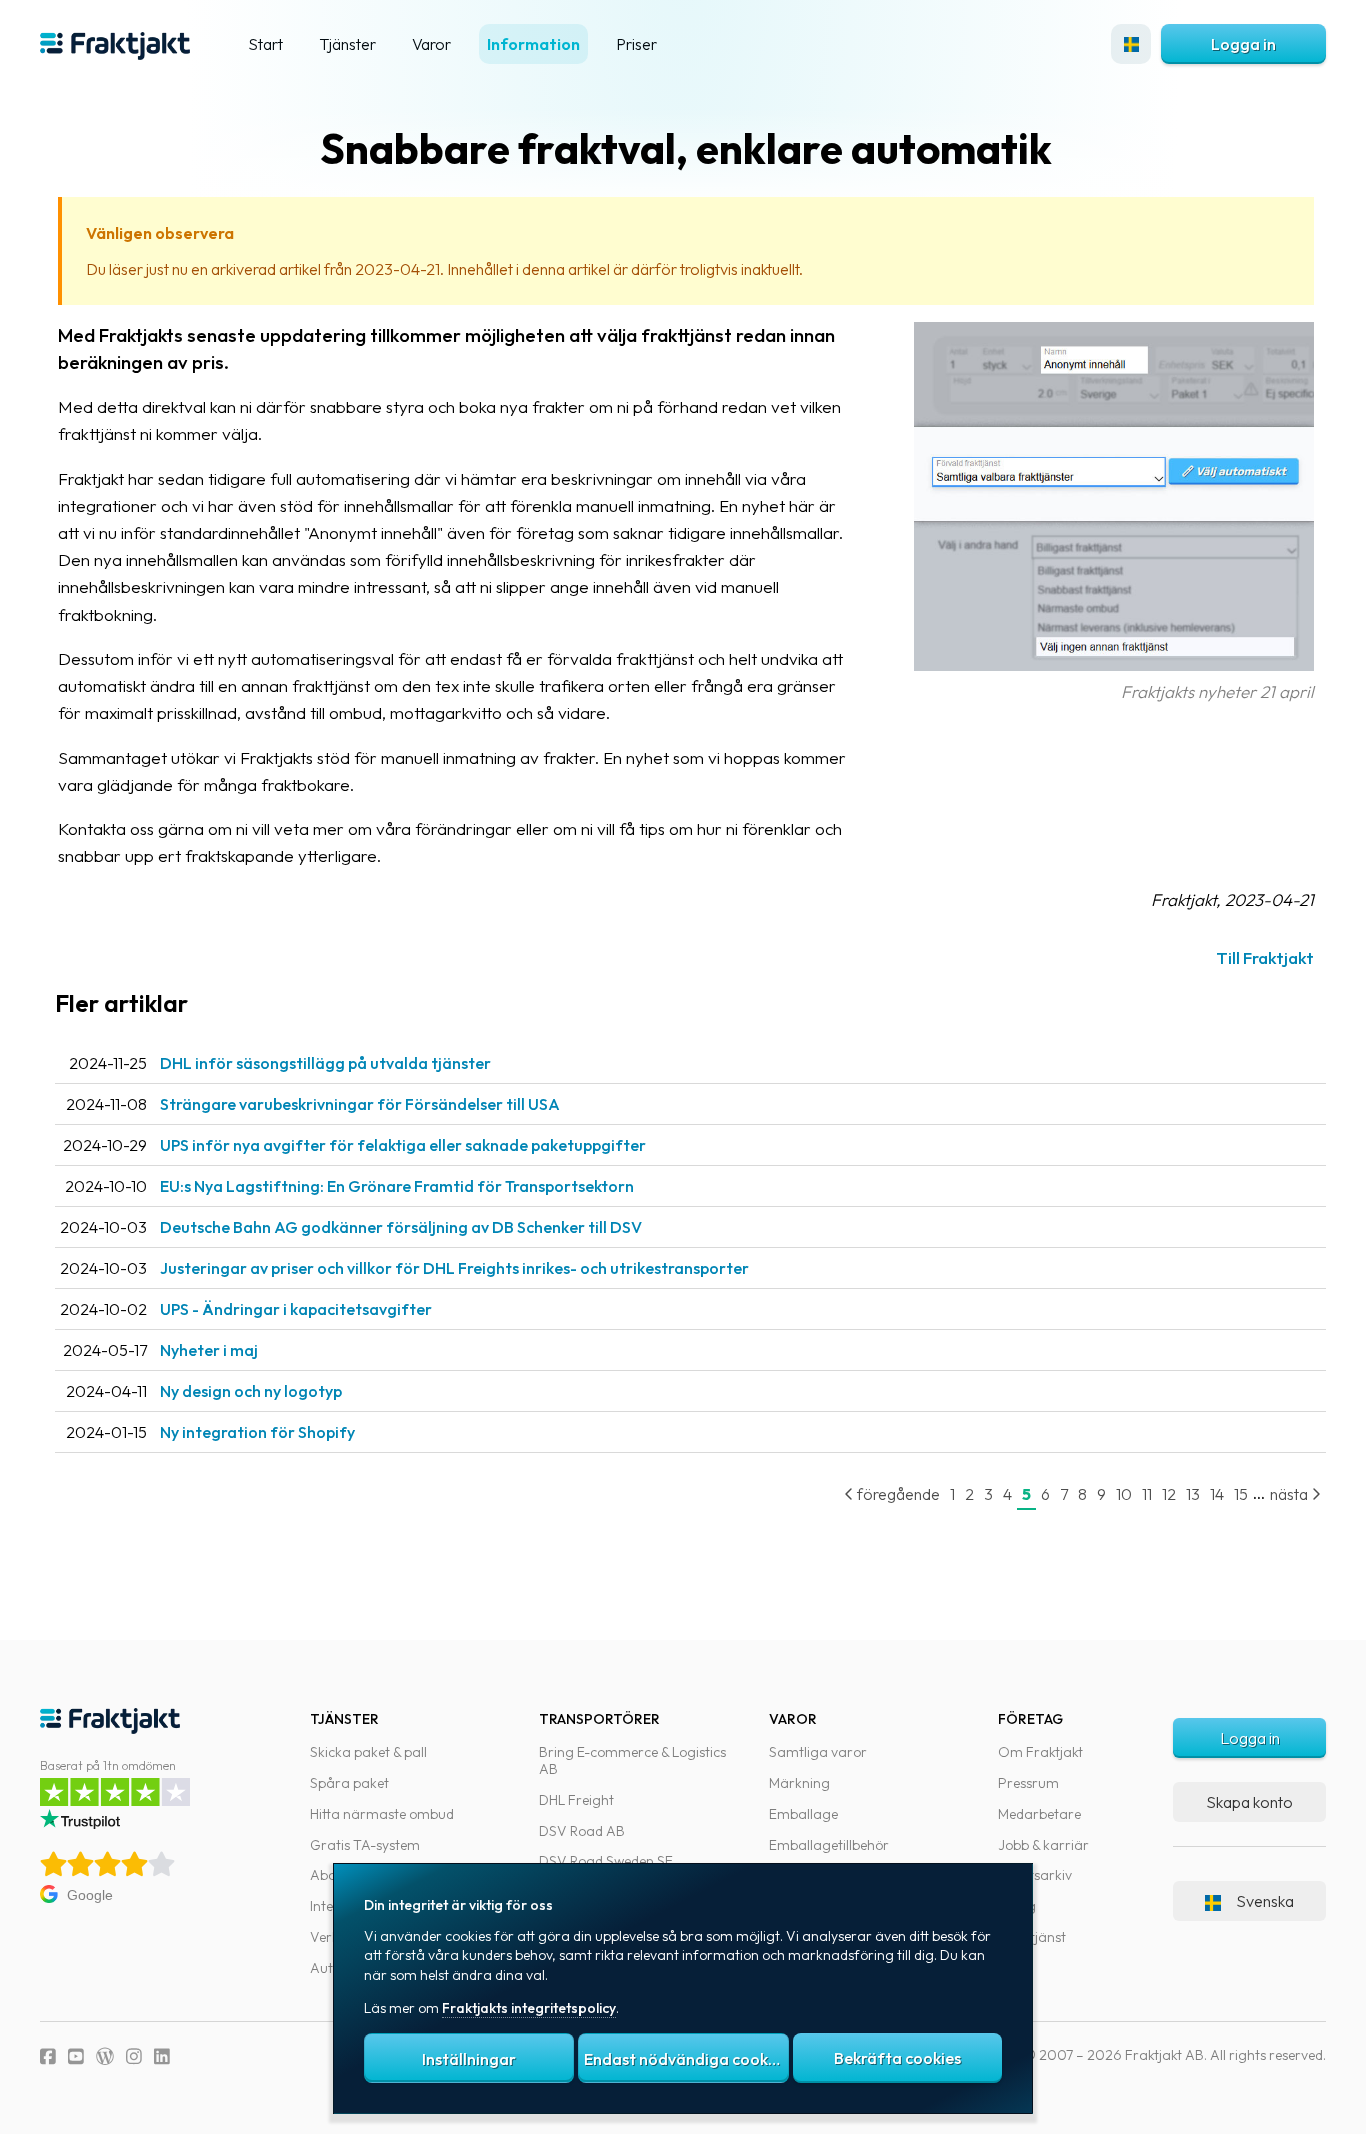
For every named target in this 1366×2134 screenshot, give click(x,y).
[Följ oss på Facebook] (48, 2056)
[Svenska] (1131, 44)
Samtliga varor (818, 1752)
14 (1217, 1494)
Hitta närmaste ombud (382, 1814)
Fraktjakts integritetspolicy (529, 2008)
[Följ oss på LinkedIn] (162, 2056)
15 (1241, 1494)
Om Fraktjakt (1040, 1752)
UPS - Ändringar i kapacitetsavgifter (296, 1309)
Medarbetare (1039, 1814)
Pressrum (1028, 1783)
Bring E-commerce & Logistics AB (632, 1760)
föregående (897, 1494)
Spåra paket (349, 1783)
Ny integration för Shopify (257, 1432)
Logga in (1243, 44)
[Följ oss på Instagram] (134, 2056)
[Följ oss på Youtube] (76, 2056)
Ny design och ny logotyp (251, 1391)
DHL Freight (576, 1800)
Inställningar (469, 2059)
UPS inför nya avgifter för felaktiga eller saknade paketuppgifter (403, 1145)
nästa (1290, 1494)
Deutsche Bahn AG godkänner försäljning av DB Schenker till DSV (401, 1227)
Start (265, 44)
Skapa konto (1249, 1802)
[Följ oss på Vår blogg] (105, 2056)
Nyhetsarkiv (1035, 1875)
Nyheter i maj (209, 1350)
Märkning (799, 1783)
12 (1169, 1494)
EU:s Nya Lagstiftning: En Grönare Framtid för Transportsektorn (397, 1186)
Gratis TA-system (365, 1845)
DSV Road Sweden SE (606, 1861)
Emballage (803, 1814)
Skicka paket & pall (368, 1752)
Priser (636, 44)
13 (1193, 1494)
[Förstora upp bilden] (1114, 664)
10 (1124, 1494)
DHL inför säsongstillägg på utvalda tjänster (325, 1063)
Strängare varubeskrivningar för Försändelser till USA (360, 1104)
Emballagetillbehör (829, 1845)
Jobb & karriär (1043, 1845)
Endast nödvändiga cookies (686, 2059)
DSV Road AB (582, 1831)
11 (1147, 1494)
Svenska (1265, 1901)
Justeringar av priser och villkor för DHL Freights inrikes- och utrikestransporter (454, 1268)
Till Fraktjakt (1265, 957)
